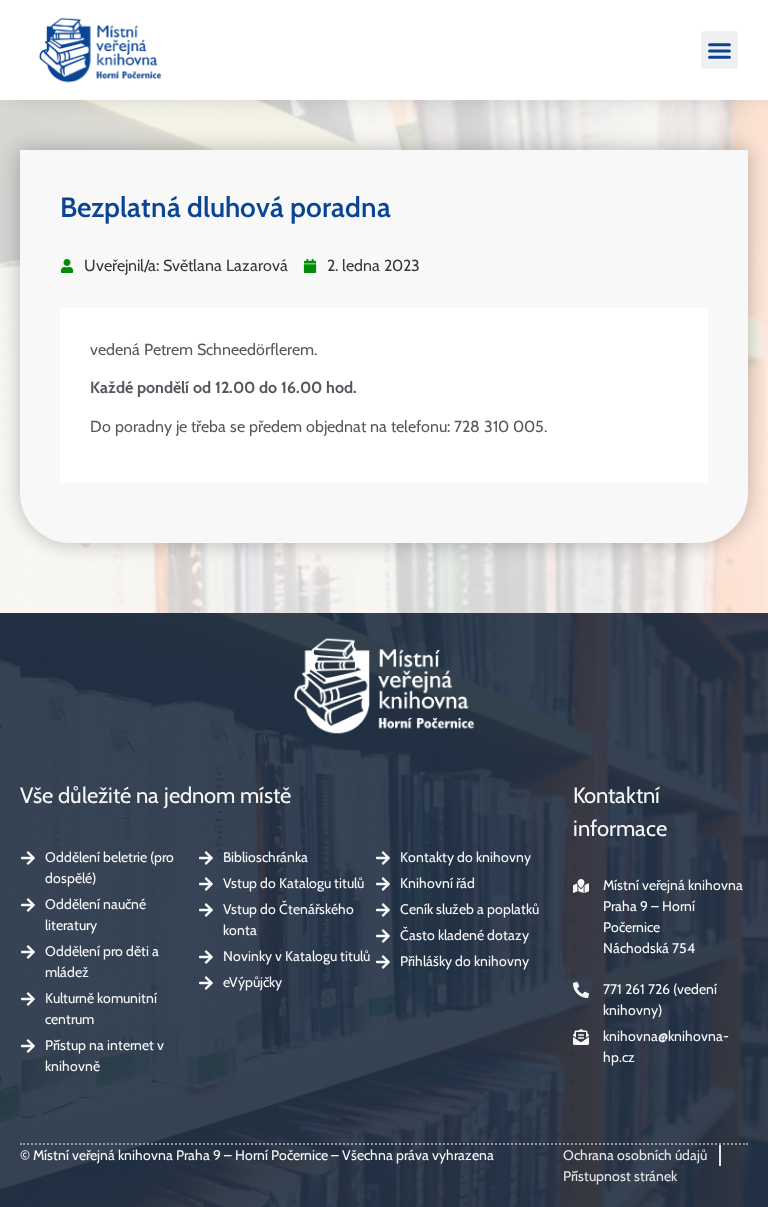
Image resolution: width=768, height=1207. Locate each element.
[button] (720, 50)
